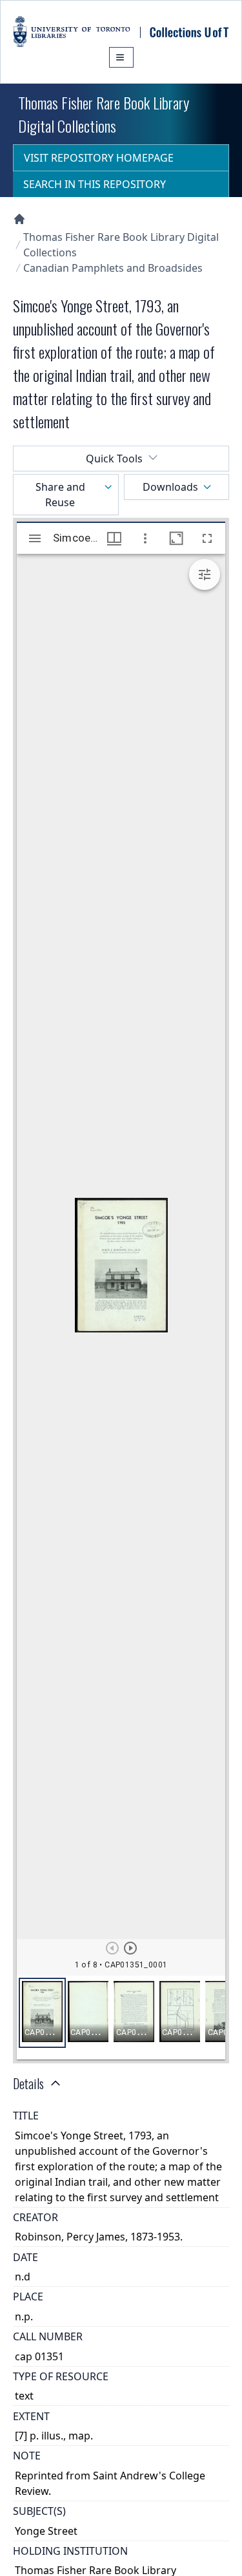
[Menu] (121, 57)
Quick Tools (114, 459)
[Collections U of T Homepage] (19, 219)
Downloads (170, 487)
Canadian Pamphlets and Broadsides (113, 268)
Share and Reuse (60, 495)
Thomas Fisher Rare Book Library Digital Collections (121, 245)
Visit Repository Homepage (99, 158)
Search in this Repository (95, 184)
